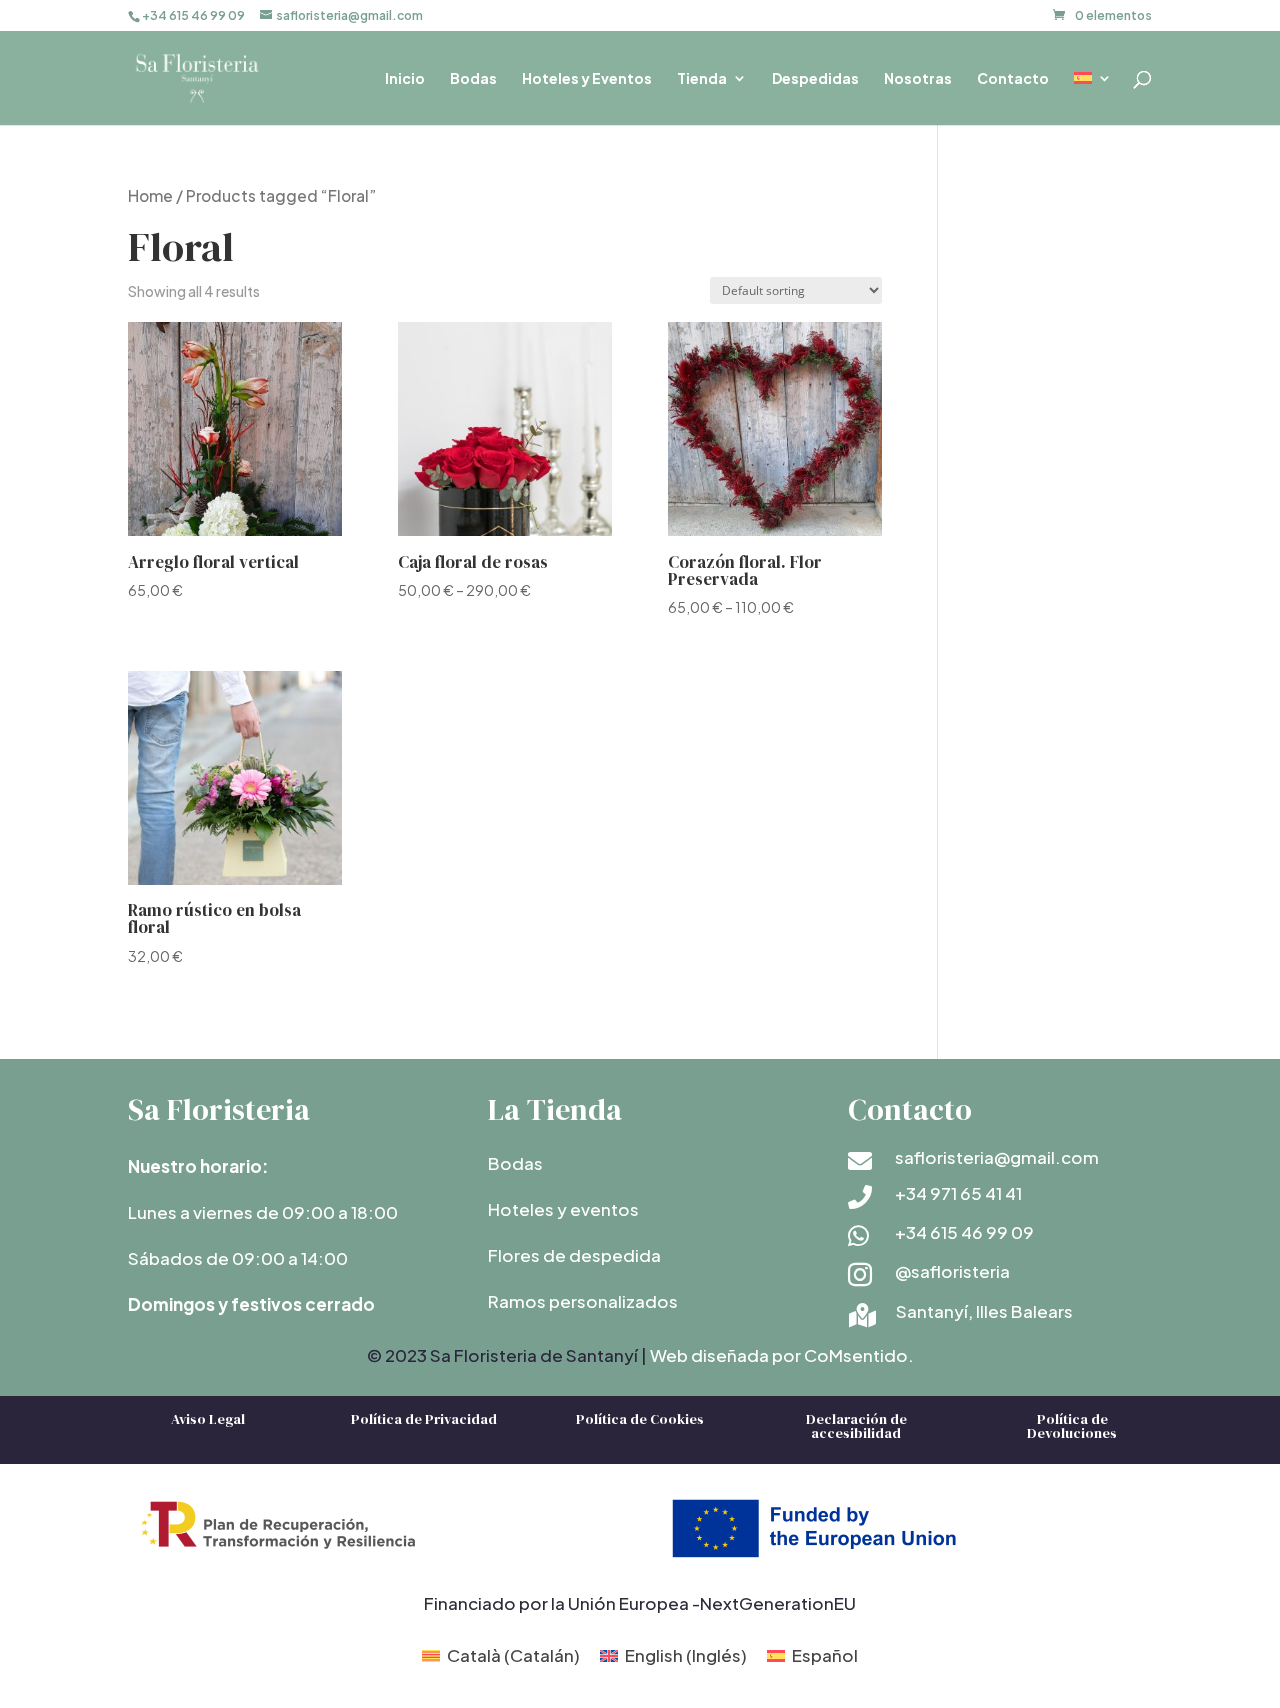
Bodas (473, 79)
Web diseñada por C (733, 1355)
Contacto (1013, 79)
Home (150, 195)
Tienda (702, 79)
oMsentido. (865, 1355)
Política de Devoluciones (1072, 1426)
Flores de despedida (574, 1255)
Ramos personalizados (583, 1301)
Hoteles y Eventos (587, 79)
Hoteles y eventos (563, 1209)
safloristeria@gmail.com (997, 1157)
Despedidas (815, 79)
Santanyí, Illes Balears (984, 1311)
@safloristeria (952, 1271)
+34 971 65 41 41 (958, 1193)
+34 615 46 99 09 (964, 1232)
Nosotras (918, 79)
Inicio (405, 79)
